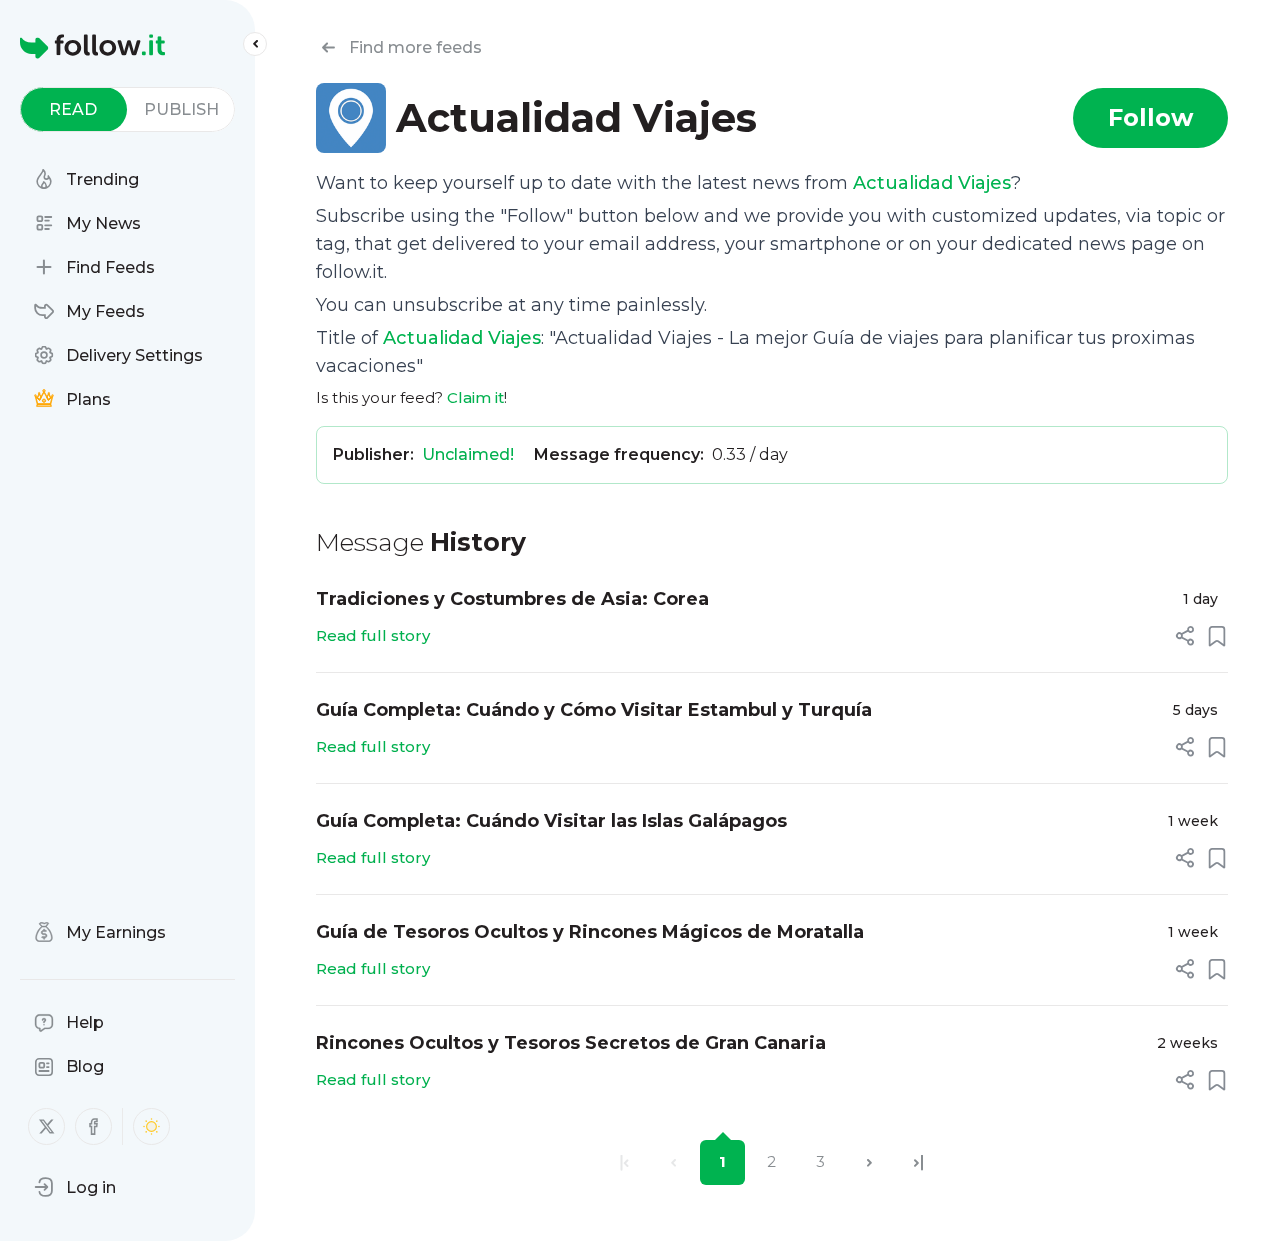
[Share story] (1185, 636)
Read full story (373, 635)
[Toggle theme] (151, 1126)
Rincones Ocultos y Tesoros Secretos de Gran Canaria (571, 1043)
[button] (75, 1187)
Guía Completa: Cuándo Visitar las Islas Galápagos (551, 821)
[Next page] (869, 1162)
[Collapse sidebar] (255, 44)
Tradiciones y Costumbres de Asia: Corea (512, 599)
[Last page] (918, 1162)
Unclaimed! (468, 454)
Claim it (475, 397)
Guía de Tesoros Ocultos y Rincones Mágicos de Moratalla (590, 932)
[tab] (73, 109)
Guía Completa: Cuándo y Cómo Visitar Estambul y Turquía (594, 710)
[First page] (624, 1162)
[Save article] (1217, 636)
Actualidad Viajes (932, 183)
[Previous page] (673, 1162)
